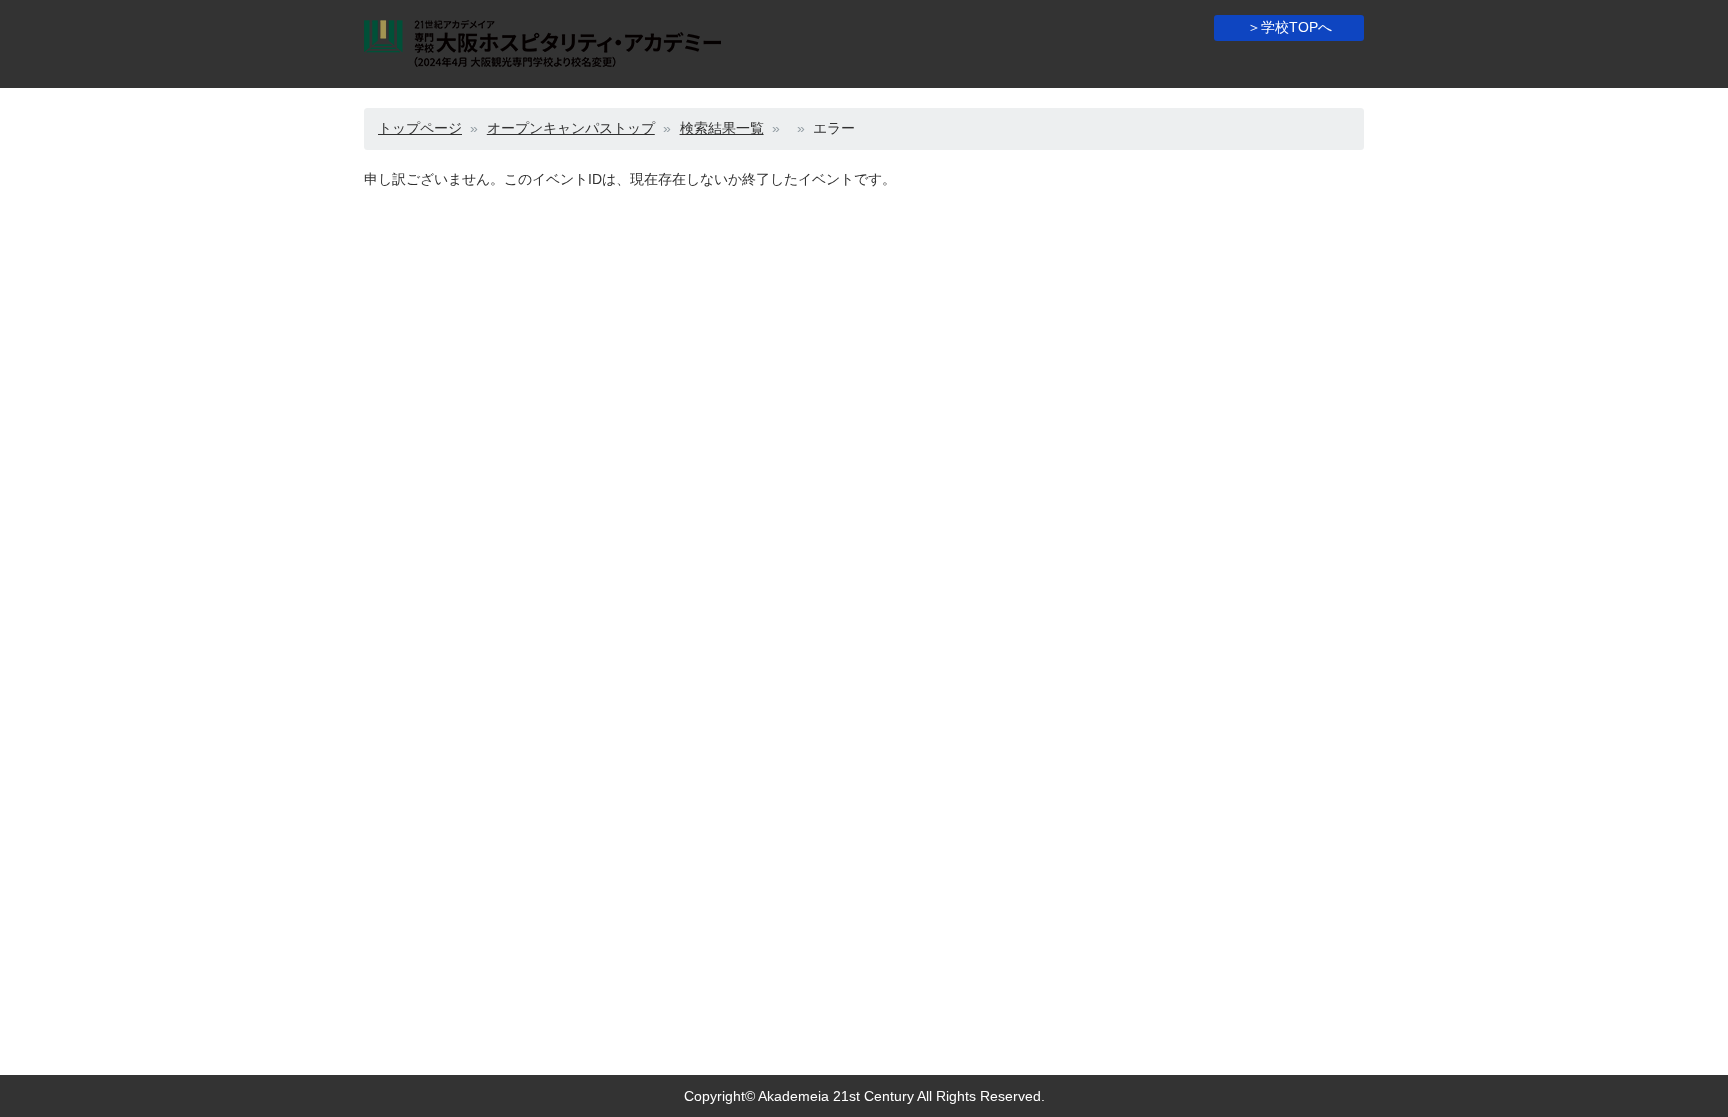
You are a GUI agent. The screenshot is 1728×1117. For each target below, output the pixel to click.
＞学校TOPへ (1289, 27)
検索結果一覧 (722, 128)
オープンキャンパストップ (571, 128)
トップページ (420, 128)
